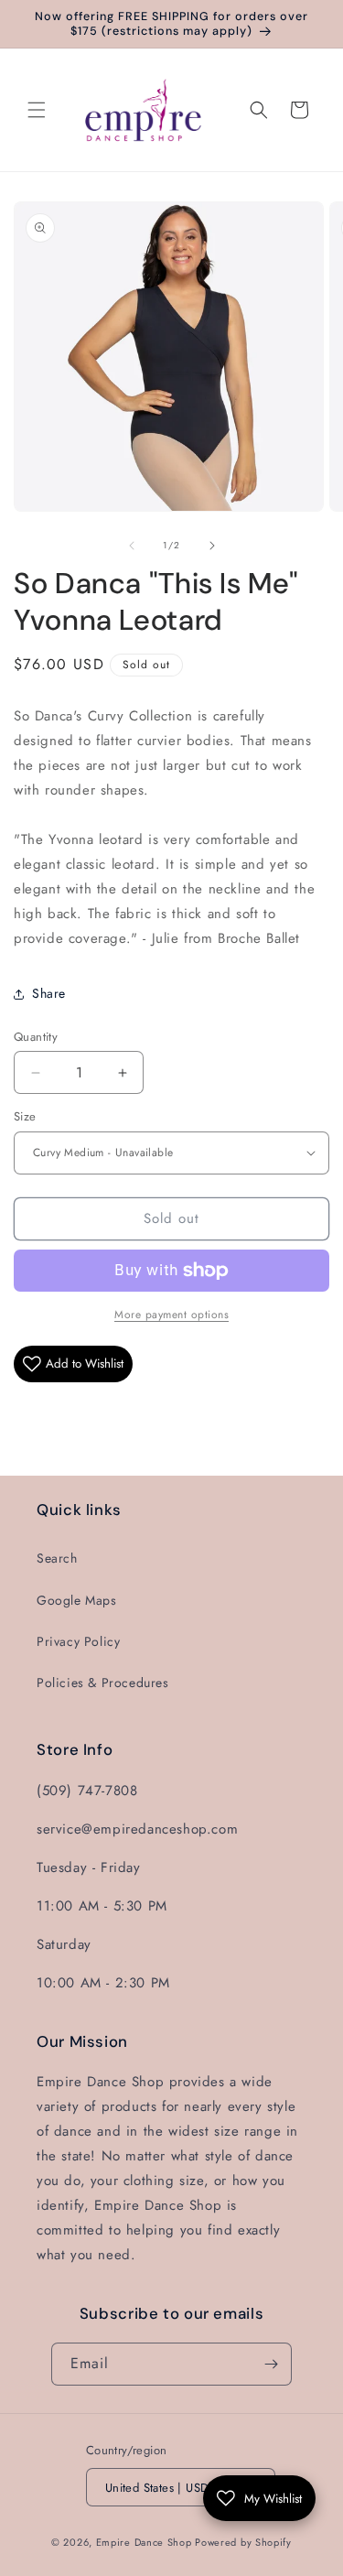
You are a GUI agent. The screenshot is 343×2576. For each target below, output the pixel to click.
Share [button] (49, 993)
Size (25, 1116)
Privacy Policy (78, 1641)
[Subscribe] (271, 2364)
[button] (37, 110)
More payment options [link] (171, 1315)
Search (57, 1558)
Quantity (36, 1037)
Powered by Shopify (243, 2542)
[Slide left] (132, 546)
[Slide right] (212, 546)
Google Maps (77, 1600)
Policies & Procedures (103, 1683)
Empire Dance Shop (146, 2542)
